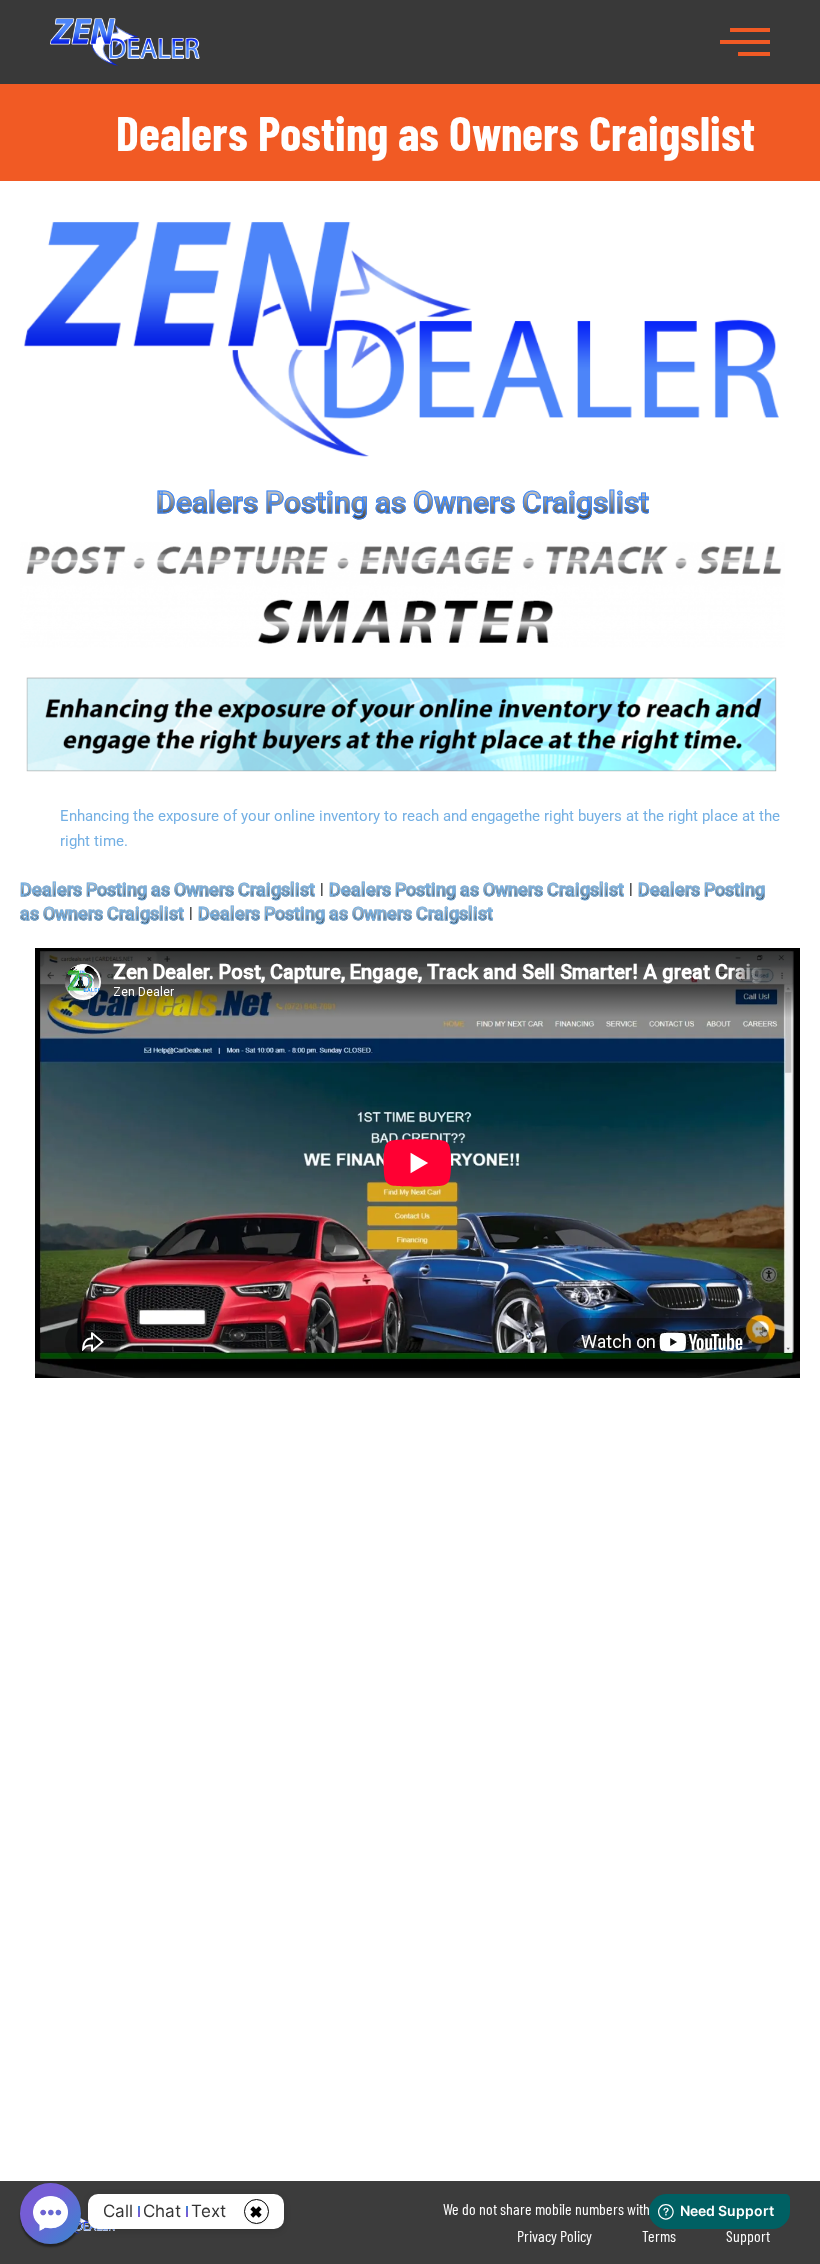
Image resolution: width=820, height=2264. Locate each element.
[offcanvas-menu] (745, 40)
